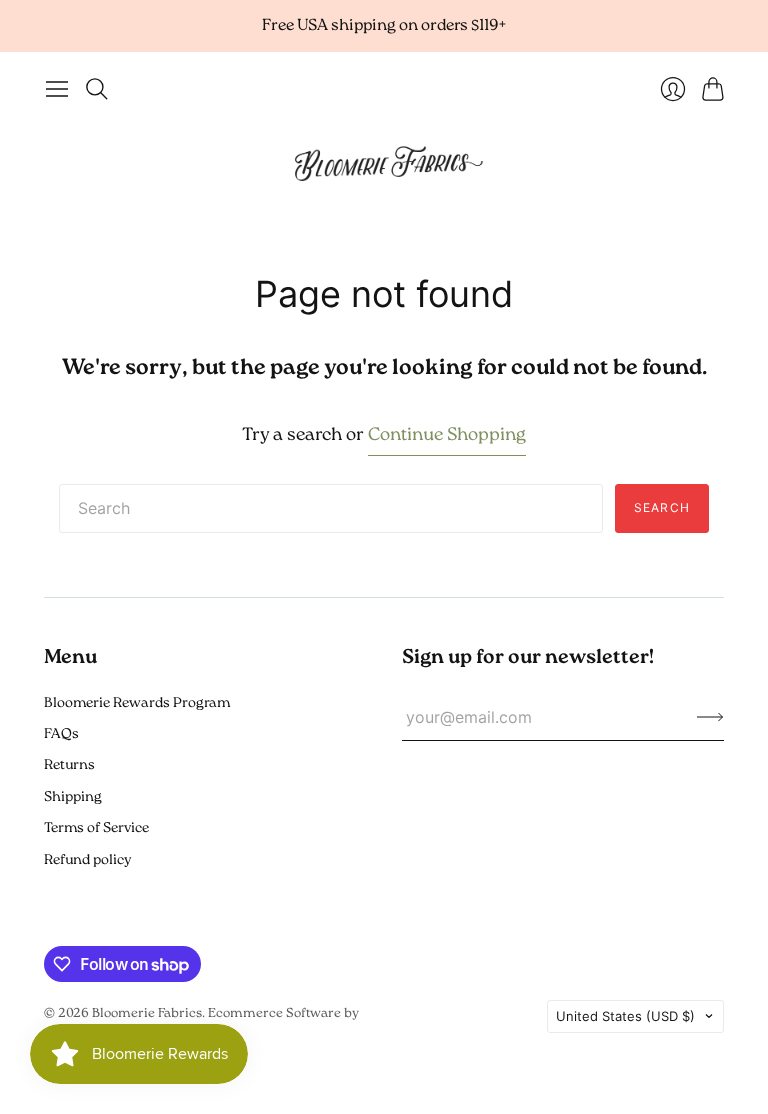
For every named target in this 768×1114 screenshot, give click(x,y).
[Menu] (57, 89)
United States (625, 1016)
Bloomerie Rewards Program (137, 703)
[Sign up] (710, 717)
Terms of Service (96, 828)
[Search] (97, 89)
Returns (69, 765)
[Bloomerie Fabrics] (384, 162)
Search (662, 507)
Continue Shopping (447, 436)
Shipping (73, 797)
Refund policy (87, 860)
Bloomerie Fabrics (147, 1013)
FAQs (61, 734)
